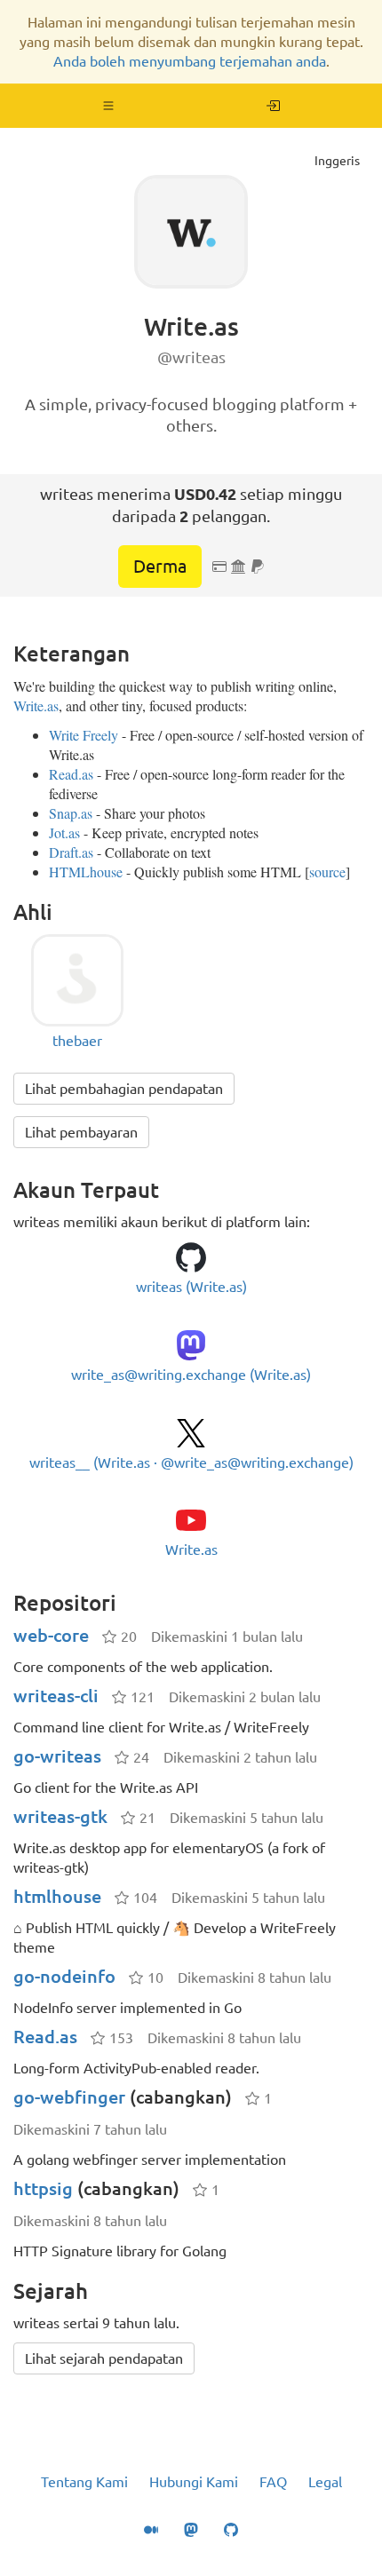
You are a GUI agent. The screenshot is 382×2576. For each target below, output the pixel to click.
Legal (325, 2482)
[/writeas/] (273, 106)
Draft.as (71, 852)
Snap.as (71, 813)
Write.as (36, 705)
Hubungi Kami (194, 2482)
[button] (109, 106)
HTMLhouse (86, 872)
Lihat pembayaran (81, 1132)
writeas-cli (56, 1696)
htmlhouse (57, 1896)
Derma (160, 566)
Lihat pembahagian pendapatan (124, 1089)
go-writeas (57, 1756)
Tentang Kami (84, 2482)
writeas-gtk (60, 1816)
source (327, 872)
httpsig (43, 2188)
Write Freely (84, 735)
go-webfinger (69, 2097)
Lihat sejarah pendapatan (104, 2358)
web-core (51, 1635)
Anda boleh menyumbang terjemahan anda (190, 61)
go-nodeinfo (64, 1976)
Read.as (71, 774)
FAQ (273, 2482)
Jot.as (64, 832)
